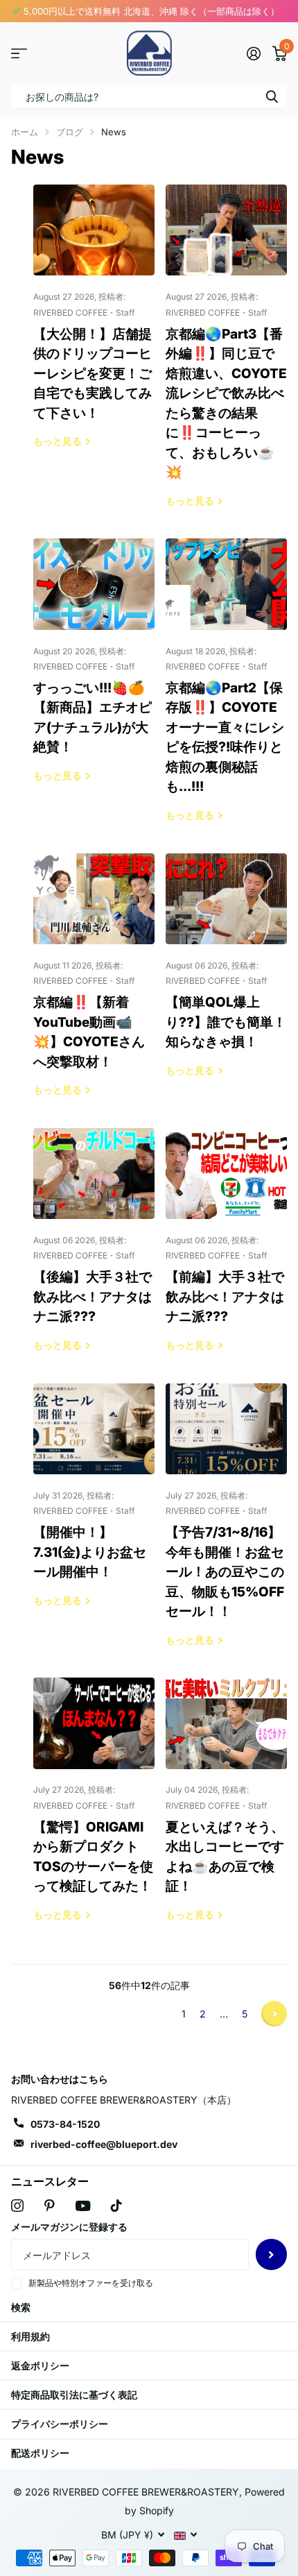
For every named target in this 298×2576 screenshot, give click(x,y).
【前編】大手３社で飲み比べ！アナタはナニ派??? (226, 1250)
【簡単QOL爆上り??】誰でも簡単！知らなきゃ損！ (226, 975)
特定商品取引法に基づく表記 (74, 2395)
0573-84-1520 (65, 2124)
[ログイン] (253, 53)
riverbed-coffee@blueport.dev (104, 2144)
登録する (271, 2254)
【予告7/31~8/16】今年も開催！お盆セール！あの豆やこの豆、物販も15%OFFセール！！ (226, 1525)
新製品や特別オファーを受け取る (91, 2283)
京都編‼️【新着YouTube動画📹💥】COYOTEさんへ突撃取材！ (94, 985)
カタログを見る (19, 53)
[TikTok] (116, 2206)
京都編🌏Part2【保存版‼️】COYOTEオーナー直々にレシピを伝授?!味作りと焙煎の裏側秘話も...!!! (226, 690)
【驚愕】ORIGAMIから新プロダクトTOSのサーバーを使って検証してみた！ (94, 1809)
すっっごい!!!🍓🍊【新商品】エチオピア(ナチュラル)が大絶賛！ (94, 670)
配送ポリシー (40, 2453)
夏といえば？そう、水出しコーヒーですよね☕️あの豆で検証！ (226, 1809)
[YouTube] (83, 2206)
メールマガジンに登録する (69, 2227)
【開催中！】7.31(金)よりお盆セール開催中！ (94, 1505)
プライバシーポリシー (60, 2424)
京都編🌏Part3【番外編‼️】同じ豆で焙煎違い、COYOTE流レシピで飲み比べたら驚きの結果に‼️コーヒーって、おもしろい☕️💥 (226, 356)
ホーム (25, 132)
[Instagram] (17, 2206)
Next (274, 2014)
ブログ (70, 132)
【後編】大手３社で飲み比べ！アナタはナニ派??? (94, 1250)
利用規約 (30, 2336)
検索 (272, 96)
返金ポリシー (40, 2365)
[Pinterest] (50, 2206)
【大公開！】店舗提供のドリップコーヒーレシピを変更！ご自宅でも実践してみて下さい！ (94, 326)
